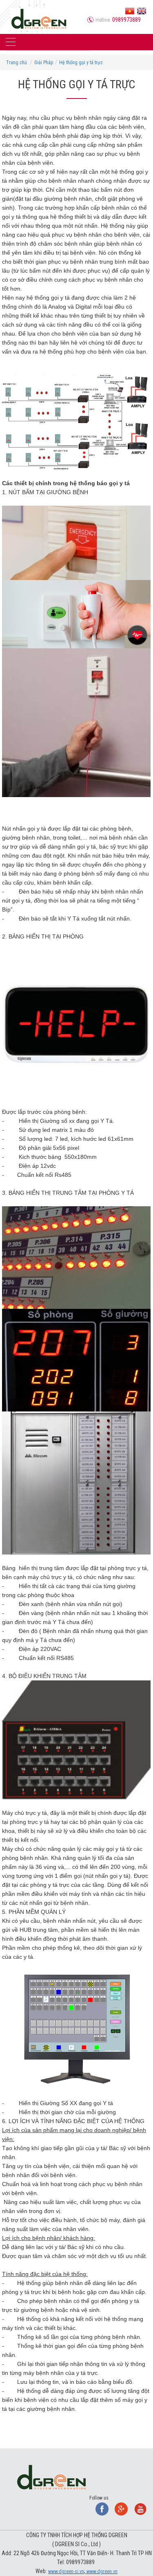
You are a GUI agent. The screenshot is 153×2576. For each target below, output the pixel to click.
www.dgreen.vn (101, 2572)
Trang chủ (17, 63)
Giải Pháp (44, 63)
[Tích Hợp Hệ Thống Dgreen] (39, 18)
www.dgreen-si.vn (66, 2572)
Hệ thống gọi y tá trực (81, 63)
